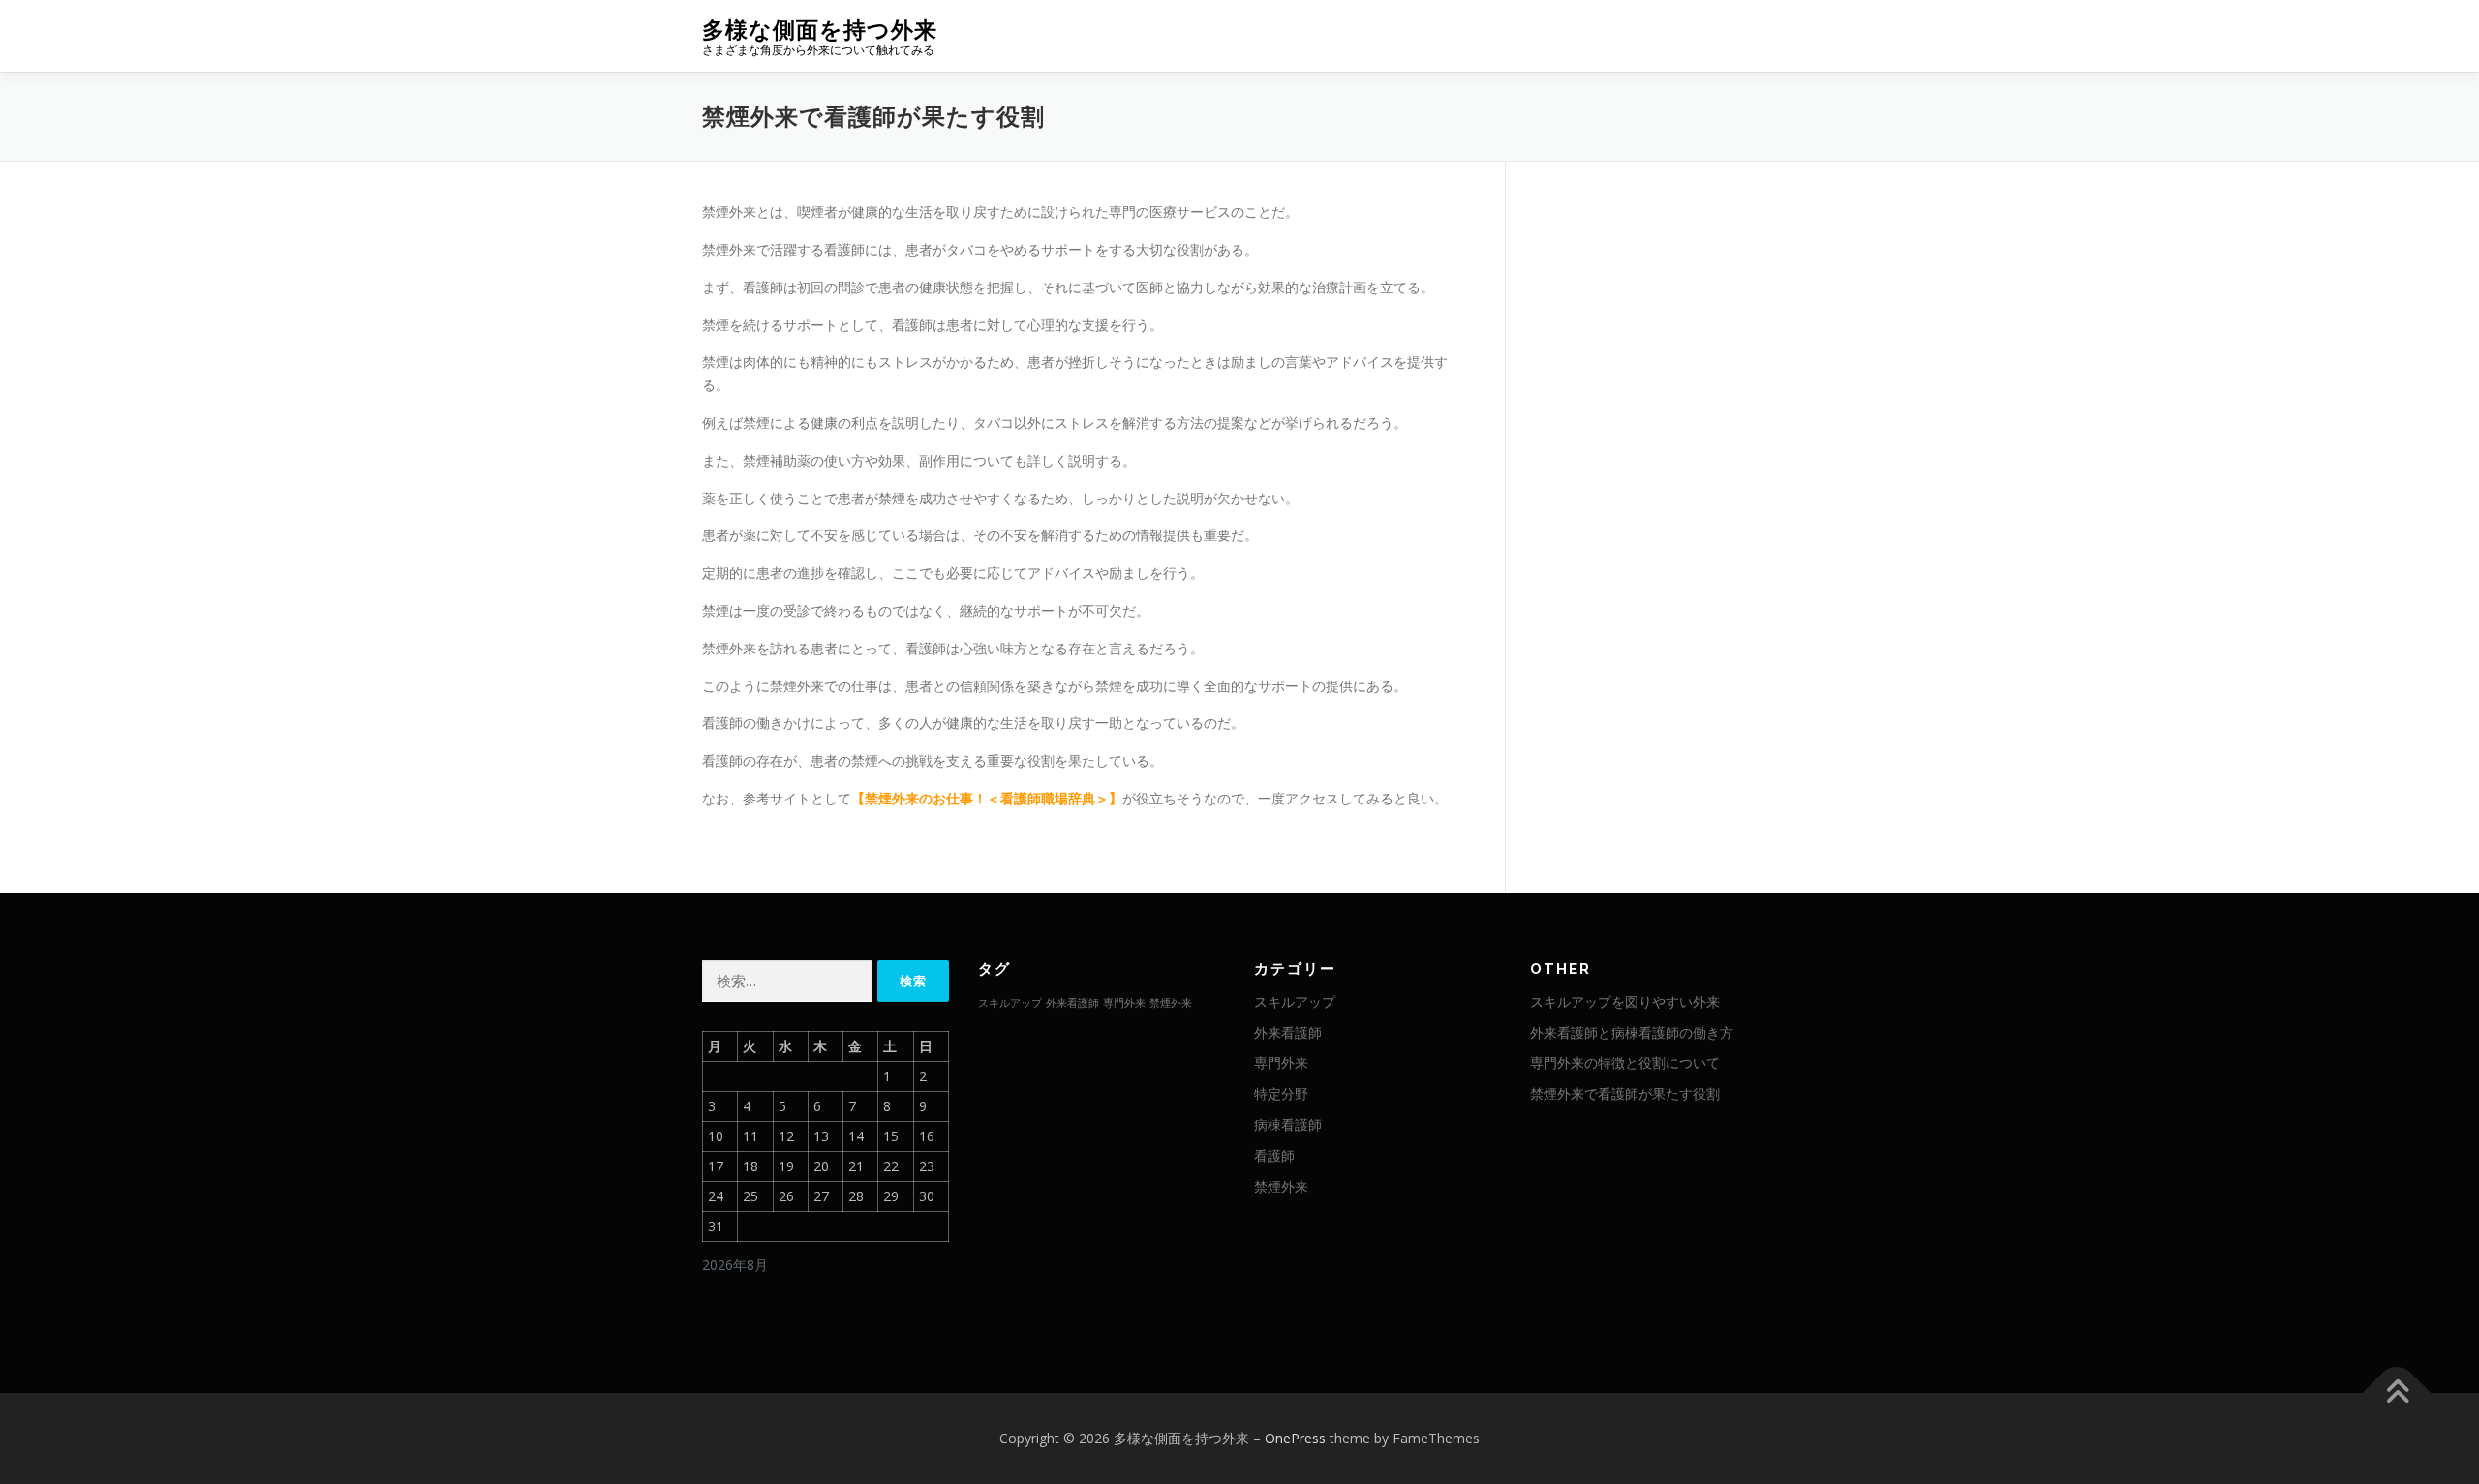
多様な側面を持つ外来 (820, 30)
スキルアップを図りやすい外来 (1625, 1001)
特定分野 (1281, 1093)
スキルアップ (1010, 1003)
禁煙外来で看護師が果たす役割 (1625, 1093)
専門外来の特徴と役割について (1625, 1062)
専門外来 (1124, 1003)
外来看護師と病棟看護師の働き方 (1632, 1032)
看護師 (1274, 1155)
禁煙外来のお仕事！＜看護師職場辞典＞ (987, 798)
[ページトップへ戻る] (2397, 1393)
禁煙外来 (1171, 1003)
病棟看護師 (1288, 1124)
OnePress (1295, 1438)
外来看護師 (1072, 1003)
